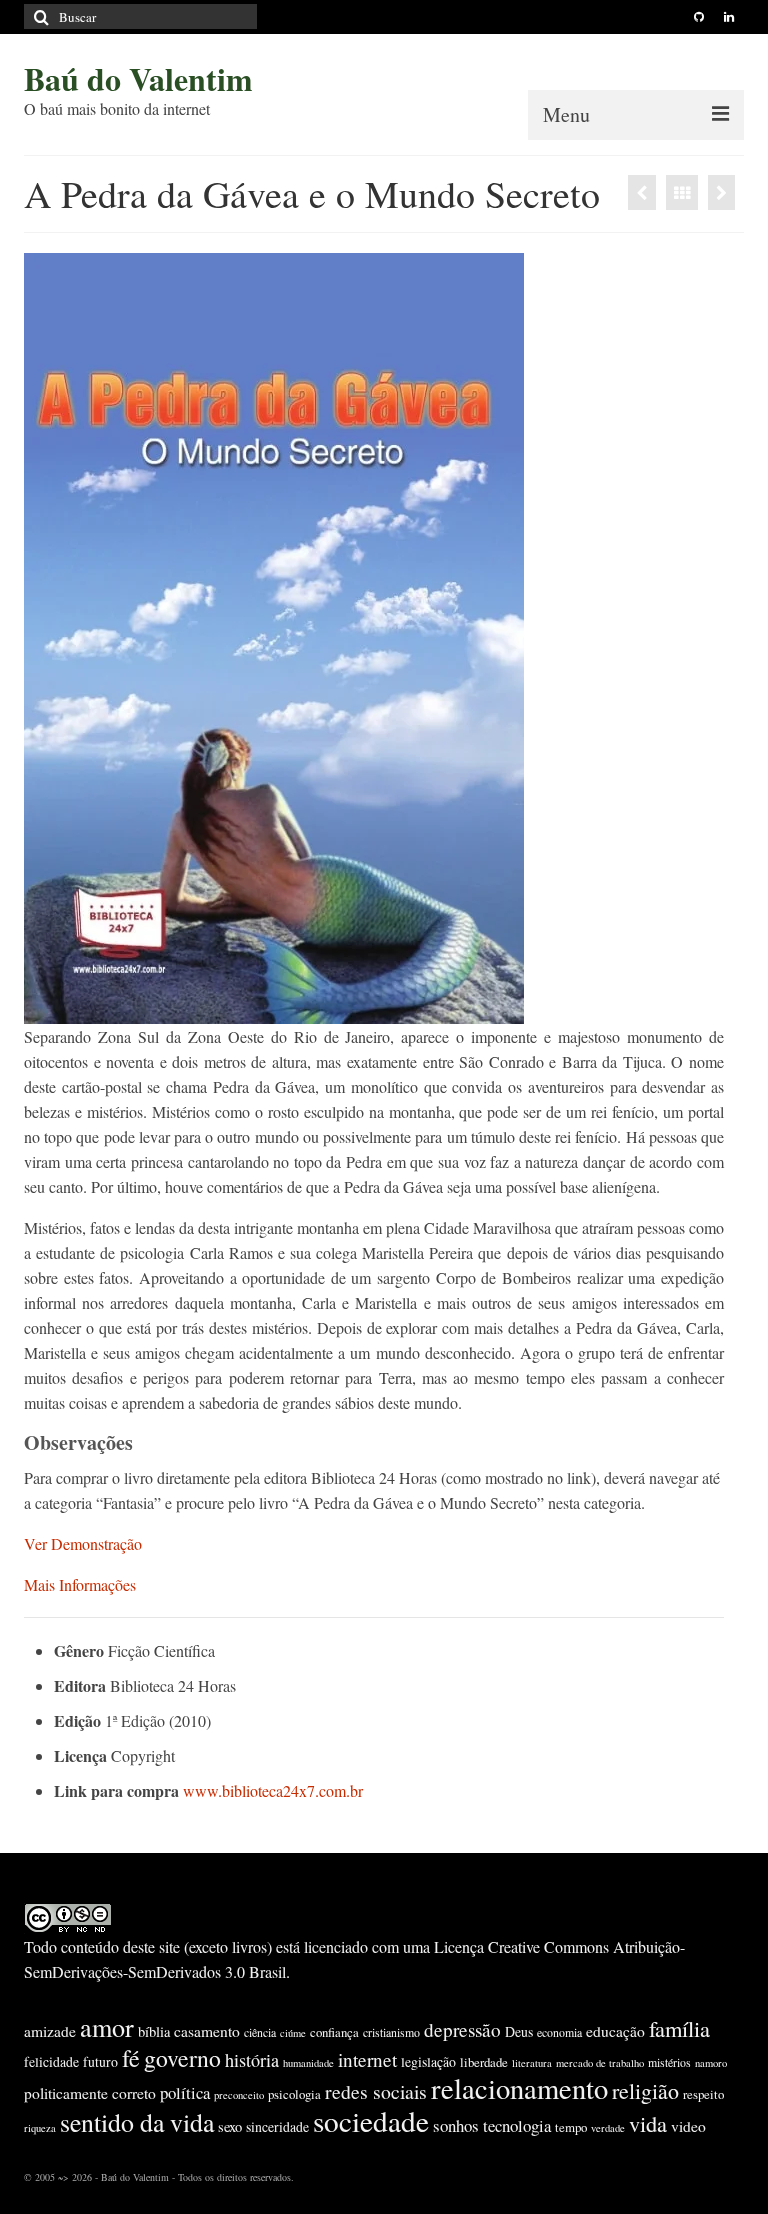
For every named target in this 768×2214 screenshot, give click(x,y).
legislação (428, 2061)
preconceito (239, 2095)
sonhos (456, 2125)
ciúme (293, 2033)
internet (367, 2059)
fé (131, 2058)
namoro (711, 2063)
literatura (532, 2063)
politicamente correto (90, 2093)
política (185, 2092)
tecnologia (517, 2125)
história (252, 2060)
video (688, 2126)
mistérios (669, 2062)
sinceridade (277, 2126)
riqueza (40, 2128)
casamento (207, 2031)
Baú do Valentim (138, 78)
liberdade (484, 2062)
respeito (703, 2094)
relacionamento (519, 2088)
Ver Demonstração (83, 1543)
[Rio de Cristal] (642, 192)
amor (107, 2026)
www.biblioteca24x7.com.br (273, 1790)
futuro (100, 2061)
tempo (571, 2127)
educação (615, 2031)
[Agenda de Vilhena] (721, 192)
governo (182, 2058)
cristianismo (391, 2032)
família (679, 2028)
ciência (260, 2032)
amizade (50, 2031)
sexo (230, 2126)
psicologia (294, 2094)
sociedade (371, 2120)
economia (559, 2032)
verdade (608, 2128)
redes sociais (376, 2091)
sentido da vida (137, 2122)
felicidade (51, 2061)
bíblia (154, 2031)
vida (648, 2123)
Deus (519, 2031)
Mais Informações (80, 1584)
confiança (334, 2032)
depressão (462, 2029)
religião (645, 2090)
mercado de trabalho (600, 2063)
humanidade (308, 2063)
